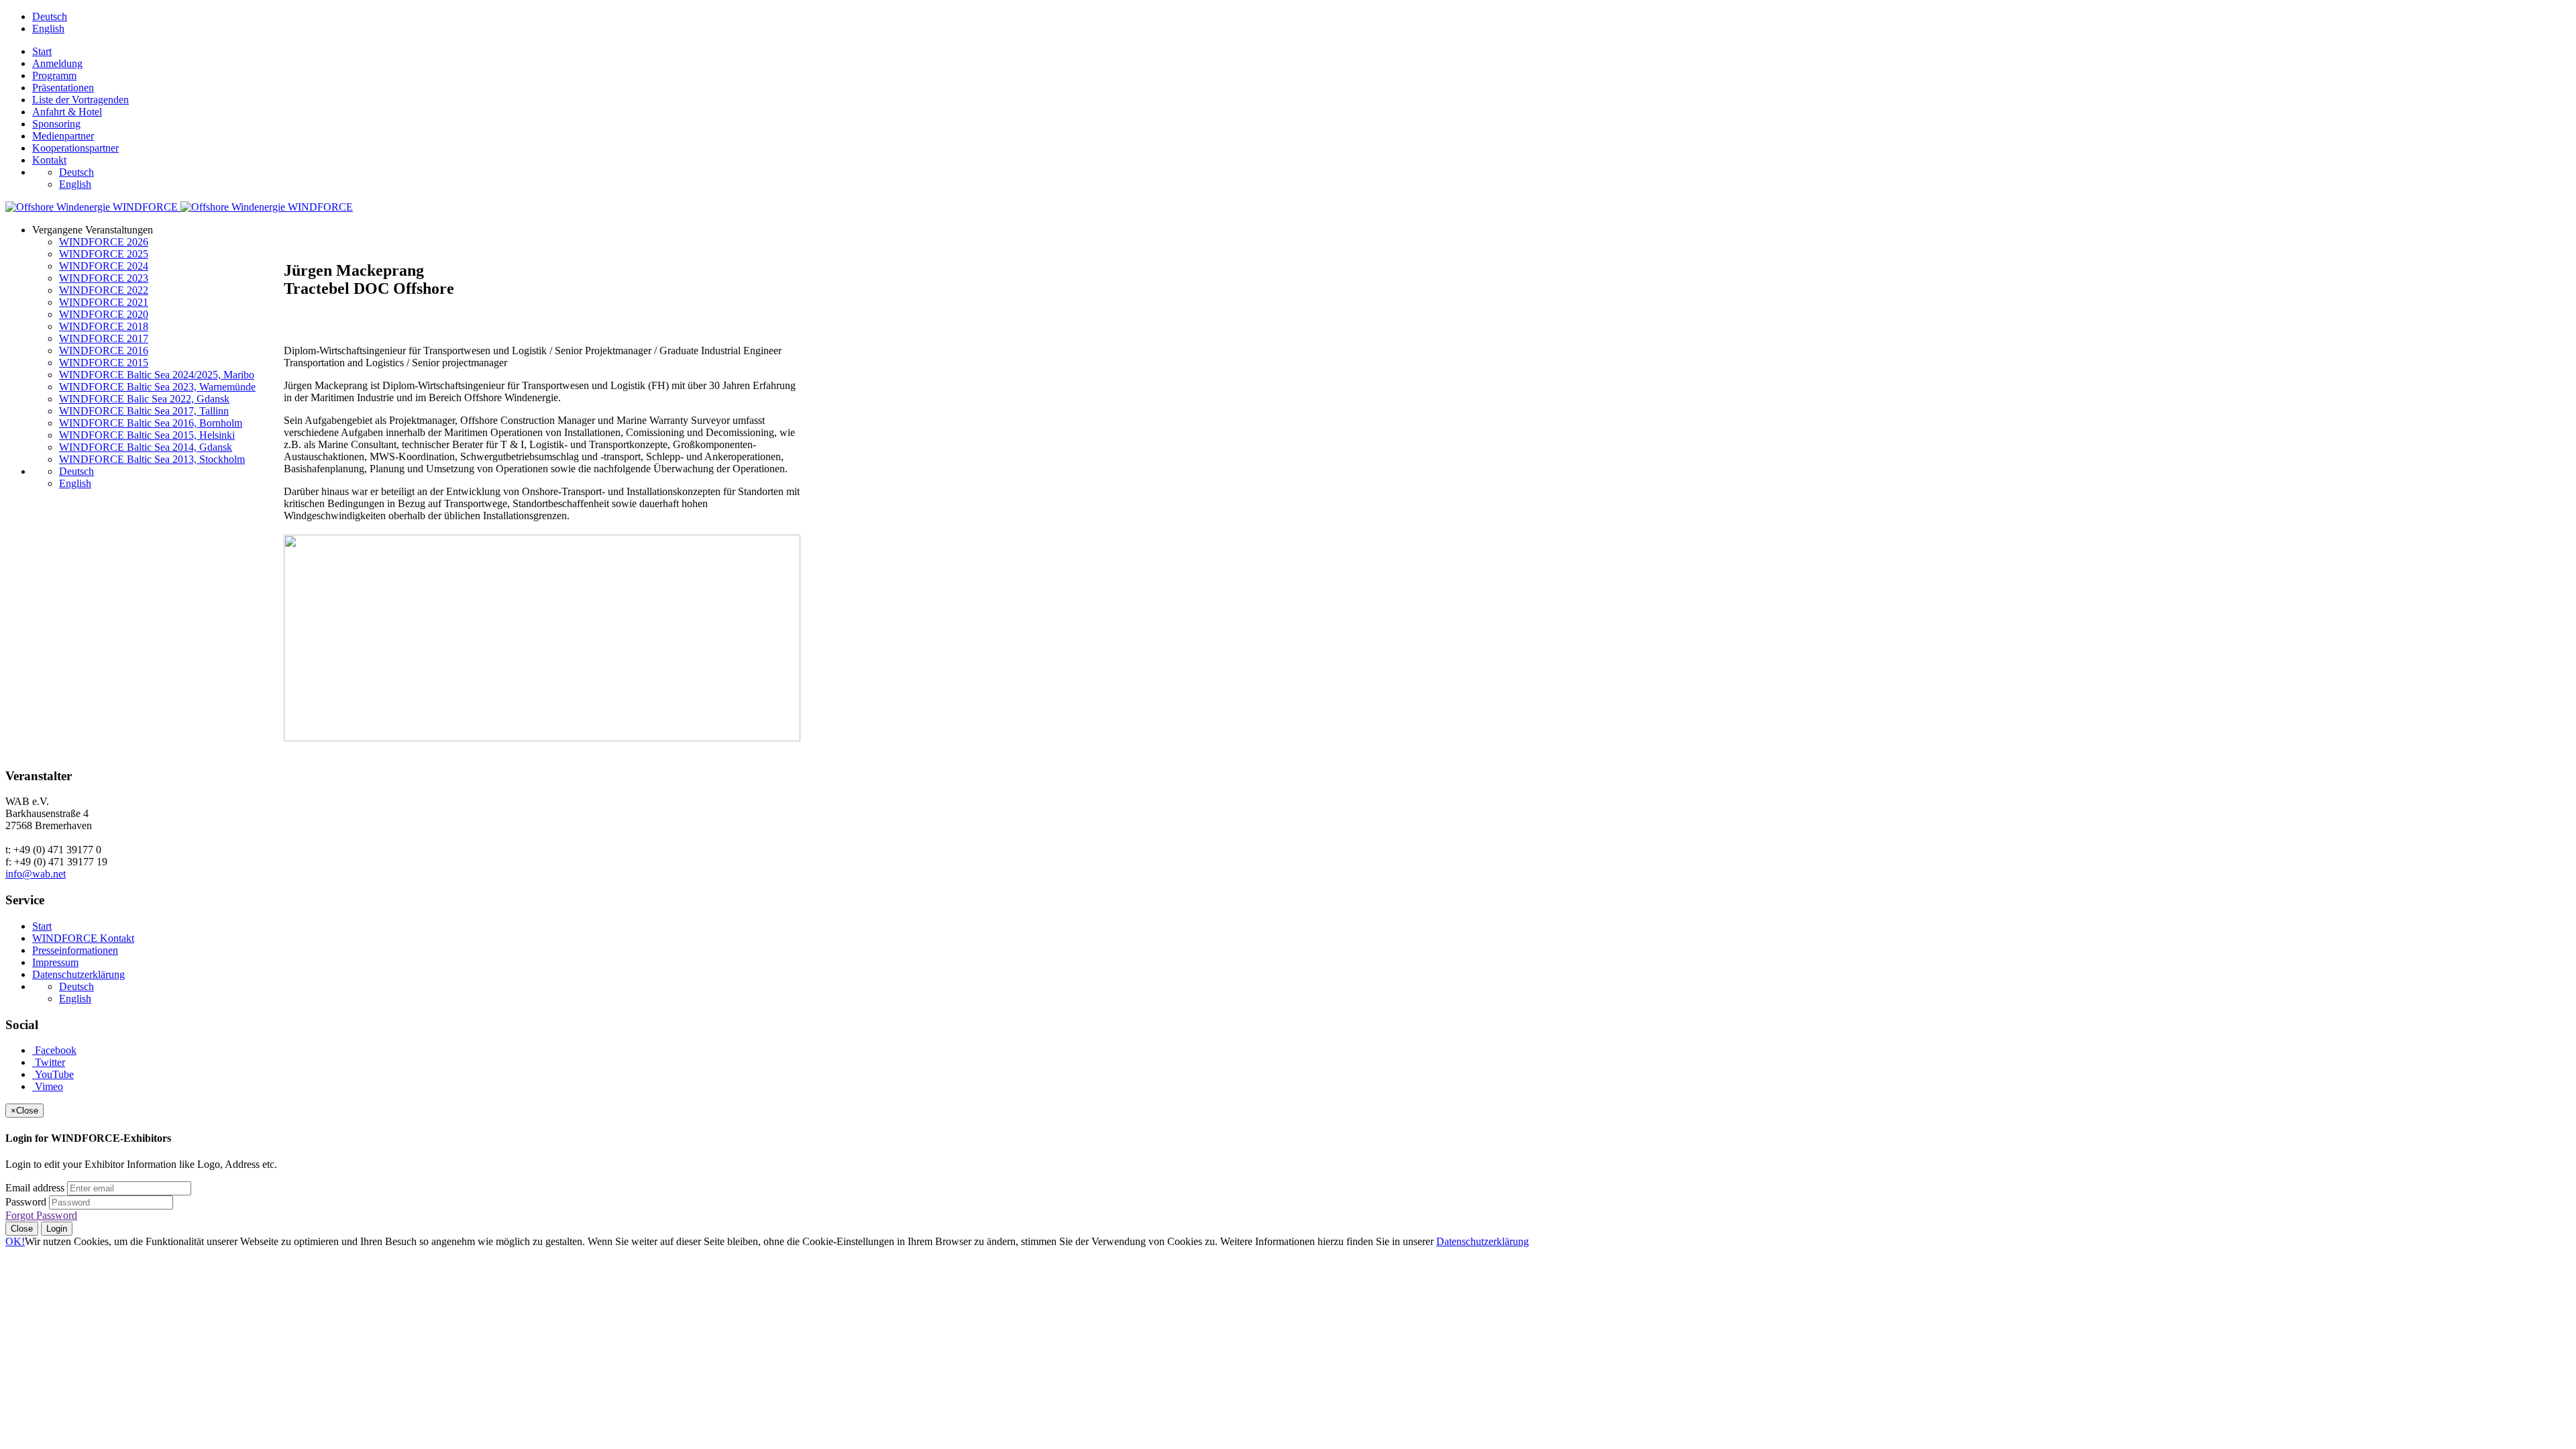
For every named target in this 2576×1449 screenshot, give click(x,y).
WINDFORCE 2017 (104, 338)
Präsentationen (63, 88)
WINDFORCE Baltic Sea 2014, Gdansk (146, 447)
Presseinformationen (75, 950)
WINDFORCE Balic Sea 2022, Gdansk (144, 399)
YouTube (53, 1074)
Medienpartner (63, 136)
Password (26, 1202)
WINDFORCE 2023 (104, 278)
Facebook (54, 1050)
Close (22, 1229)
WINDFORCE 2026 (104, 242)
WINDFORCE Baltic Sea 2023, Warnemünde (157, 387)
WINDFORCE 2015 (104, 363)
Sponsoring (56, 124)
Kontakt (49, 160)
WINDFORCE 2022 (104, 290)
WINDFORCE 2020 (104, 314)
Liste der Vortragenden (80, 100)
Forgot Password (41, 1215)
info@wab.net (36, 874)
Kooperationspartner (75, 148)
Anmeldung (57, 63)
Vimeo (48, 1086)
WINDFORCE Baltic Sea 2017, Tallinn (144, 411)
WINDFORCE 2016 (104, 351)
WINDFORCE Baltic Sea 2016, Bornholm (151, 423)
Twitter (49, 1062)
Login (57, 1229)
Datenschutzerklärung (78, 974)
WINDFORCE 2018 (104, 326)
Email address (35, 1188)
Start (42, 51)
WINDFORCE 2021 (104, 302)
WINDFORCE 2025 (104, 254)
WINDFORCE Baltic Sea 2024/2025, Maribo (157, 375)
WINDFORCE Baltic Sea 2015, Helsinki (147, 435)
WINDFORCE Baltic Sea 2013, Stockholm (152, 459)
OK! (15, 1241)
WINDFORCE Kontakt (83, 938)
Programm (54, 75)
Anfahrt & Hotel (67, 112)
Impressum (55, 962)
